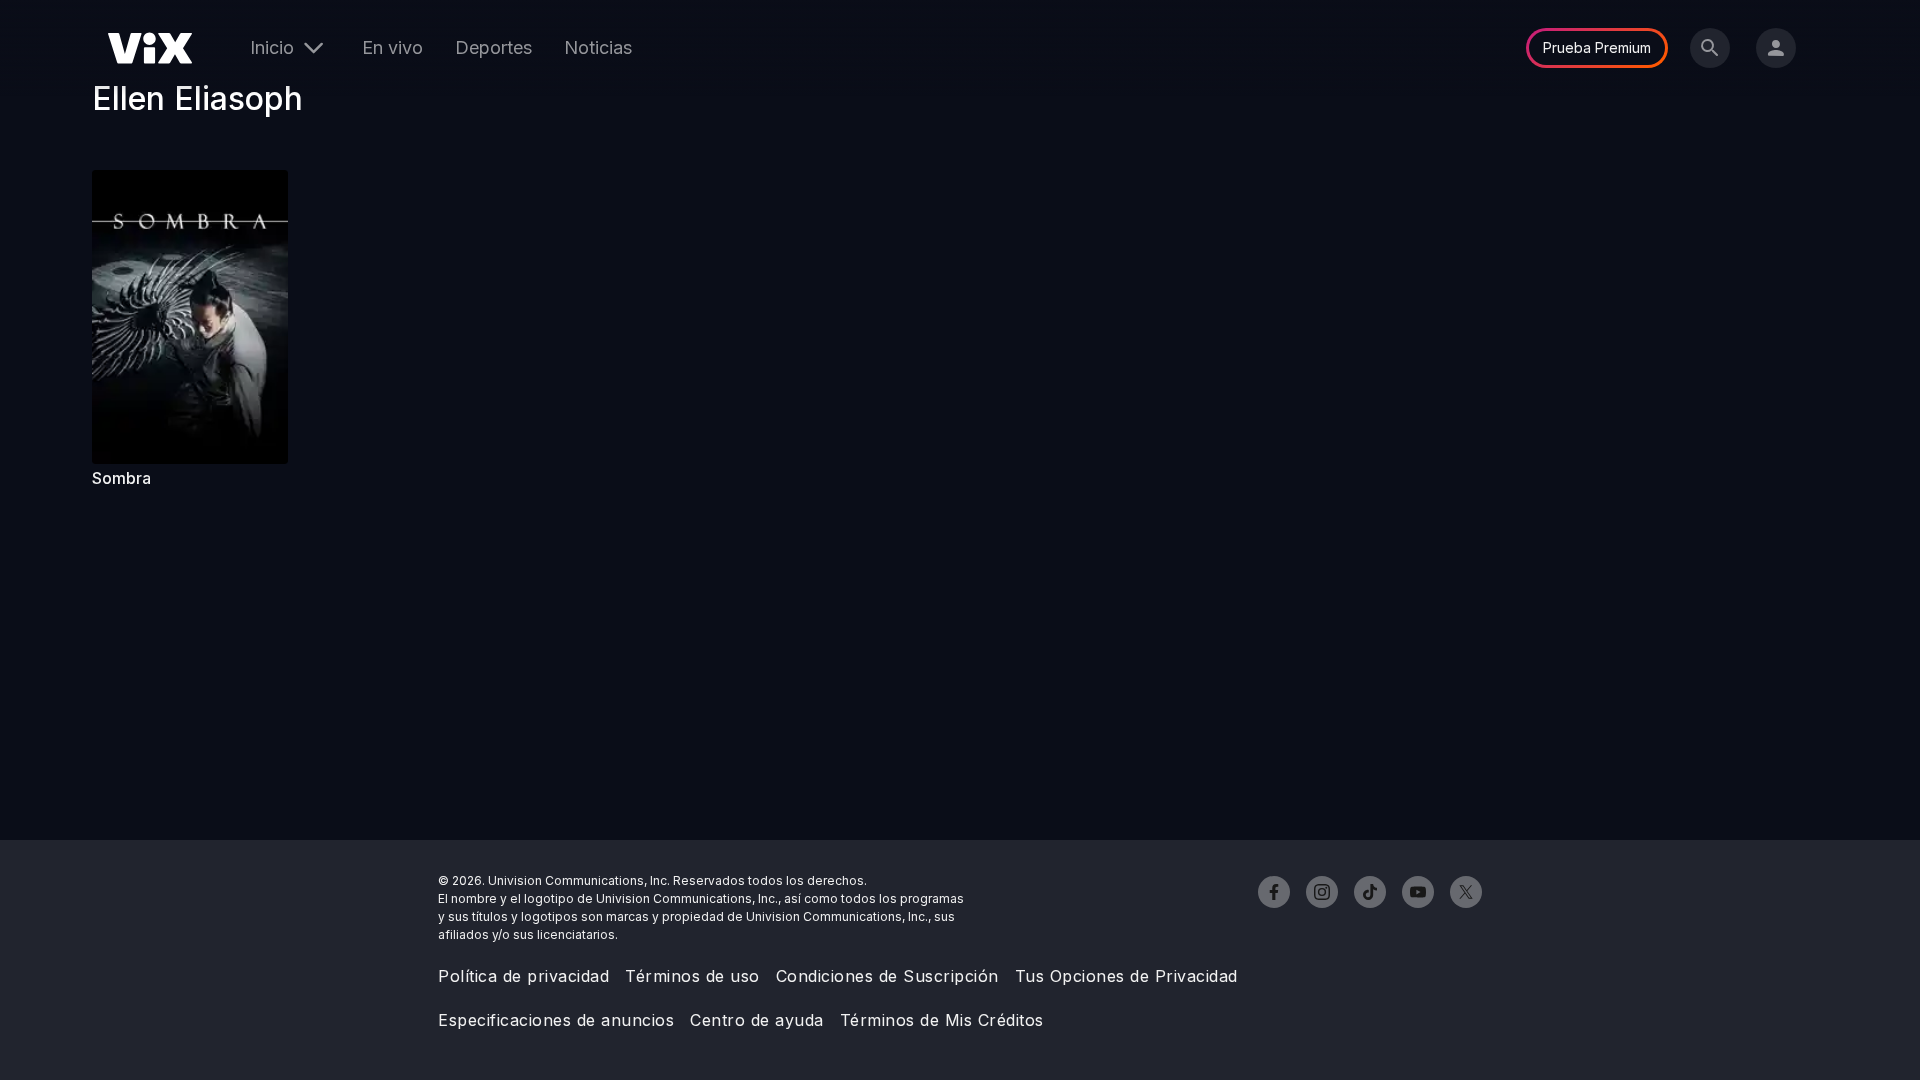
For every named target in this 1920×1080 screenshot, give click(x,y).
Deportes (493, 47)
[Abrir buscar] (1710, 48)
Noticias (598, 47)
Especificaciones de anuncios (556, 1020)
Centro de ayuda (757, 1020)
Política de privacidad (523, 976)
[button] (190, 317)
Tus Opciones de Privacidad (1126, 976)
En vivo (392, 47)
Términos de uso (692, 976)
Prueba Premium (1597, 47)
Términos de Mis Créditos (942, 1020)
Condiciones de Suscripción (887, 976)
